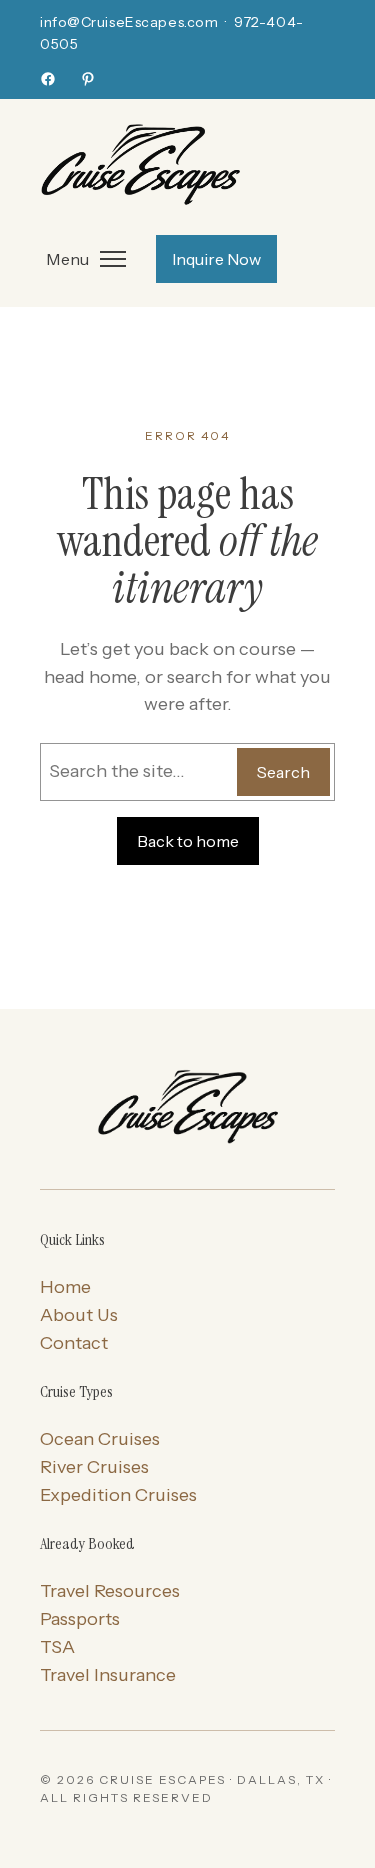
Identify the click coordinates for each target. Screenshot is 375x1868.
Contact (74, 1343)
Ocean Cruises (100, 1439)
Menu (67, 259)
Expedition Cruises (118, 1495)
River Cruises (94, 1467)
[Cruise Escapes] (187, 1109)
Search (283, 772)
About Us (79, 1315)
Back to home (188, 841)
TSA (57, 1647)
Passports (80, 1619)
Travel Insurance (108, 1675)
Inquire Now (216, 259)
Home (65, 1287)
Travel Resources (110, 1591)
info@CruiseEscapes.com (129, 22)
